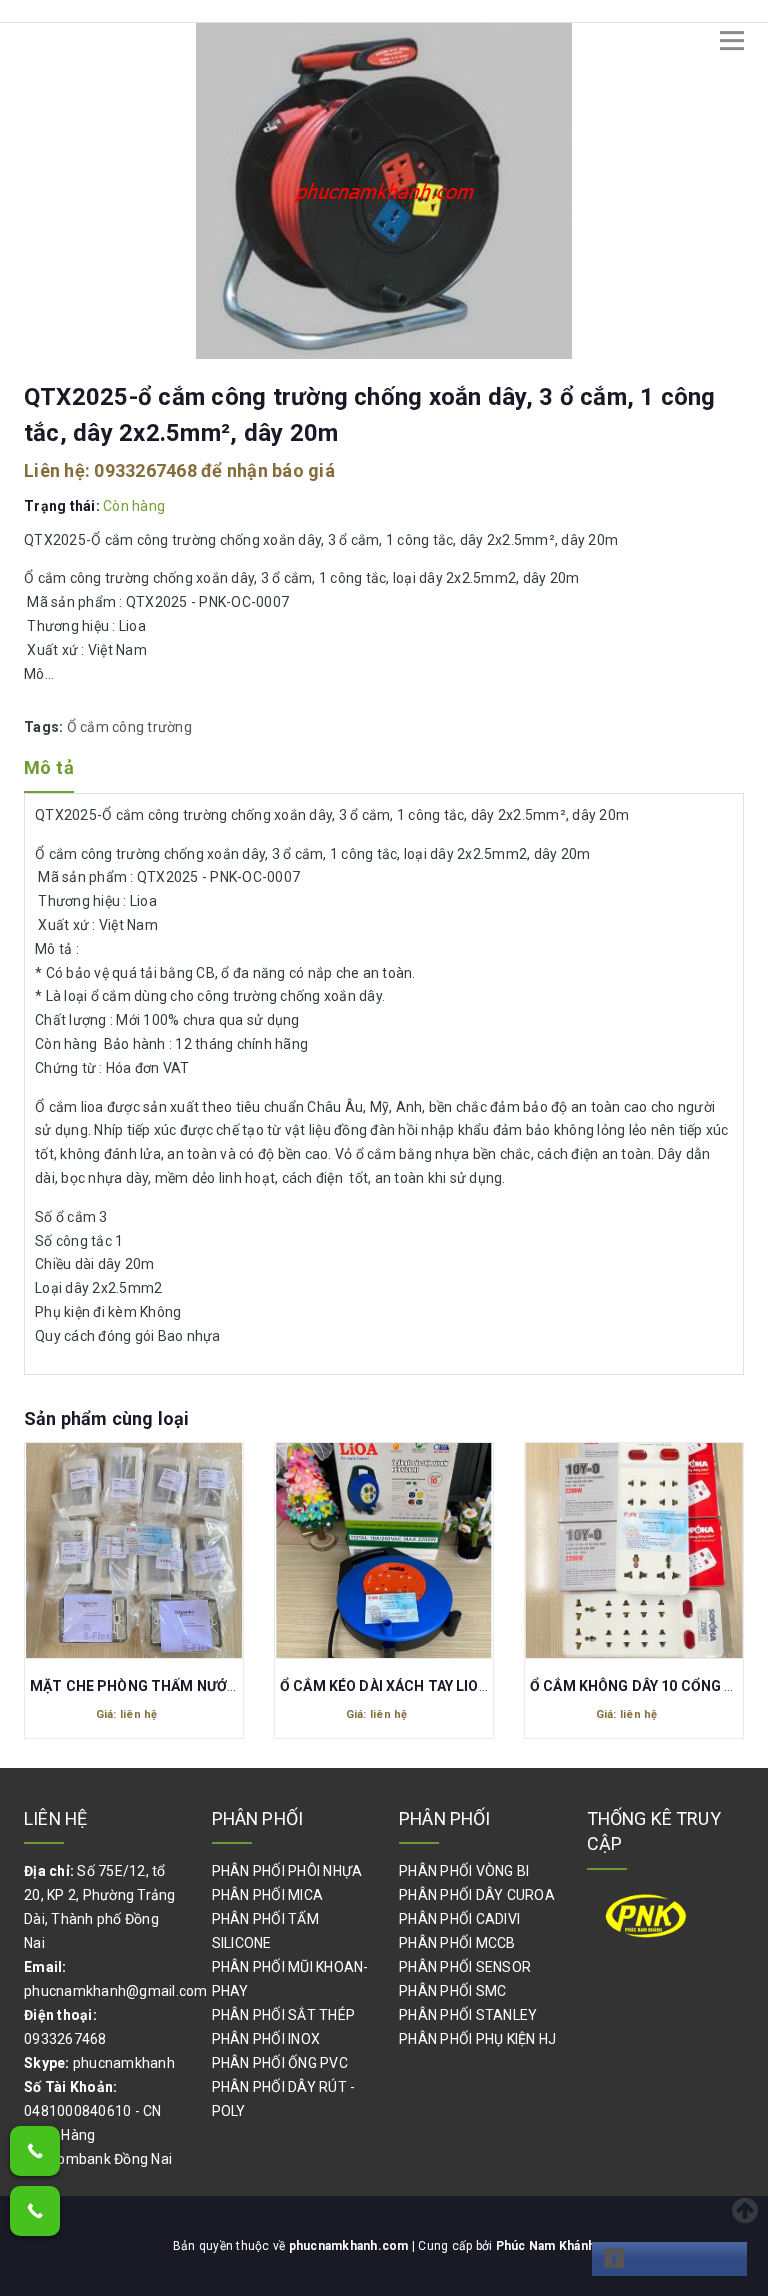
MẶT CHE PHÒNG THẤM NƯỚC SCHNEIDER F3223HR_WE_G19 (237, 1686)
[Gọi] (35, 2151)
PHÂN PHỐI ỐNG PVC (280, 2063)
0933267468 (145, 470)
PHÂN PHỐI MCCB (457, 1943)
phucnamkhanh (124, 2063)
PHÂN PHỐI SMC (452, 1991)
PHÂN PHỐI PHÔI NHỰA (287, 1871)
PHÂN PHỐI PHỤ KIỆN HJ (477, 2039)
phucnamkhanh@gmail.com (116, 1991)
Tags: (45, 727)
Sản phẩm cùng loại (106, 1418)
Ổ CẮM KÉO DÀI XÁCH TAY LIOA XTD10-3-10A (431, 1686)
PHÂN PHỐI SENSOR (465, 1967)
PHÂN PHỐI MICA (268, 1895)
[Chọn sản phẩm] (134, 1555)
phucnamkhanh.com (350, 2246)
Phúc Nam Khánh (546, 2246)
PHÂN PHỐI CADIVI (459, 1919)
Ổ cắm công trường (129, 727)
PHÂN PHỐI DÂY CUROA (477, 1895)
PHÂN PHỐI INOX (266, 2039)
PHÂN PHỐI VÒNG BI (464, 1871)
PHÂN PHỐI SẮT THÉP (284, 2015)
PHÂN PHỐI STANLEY (468, 2015)
